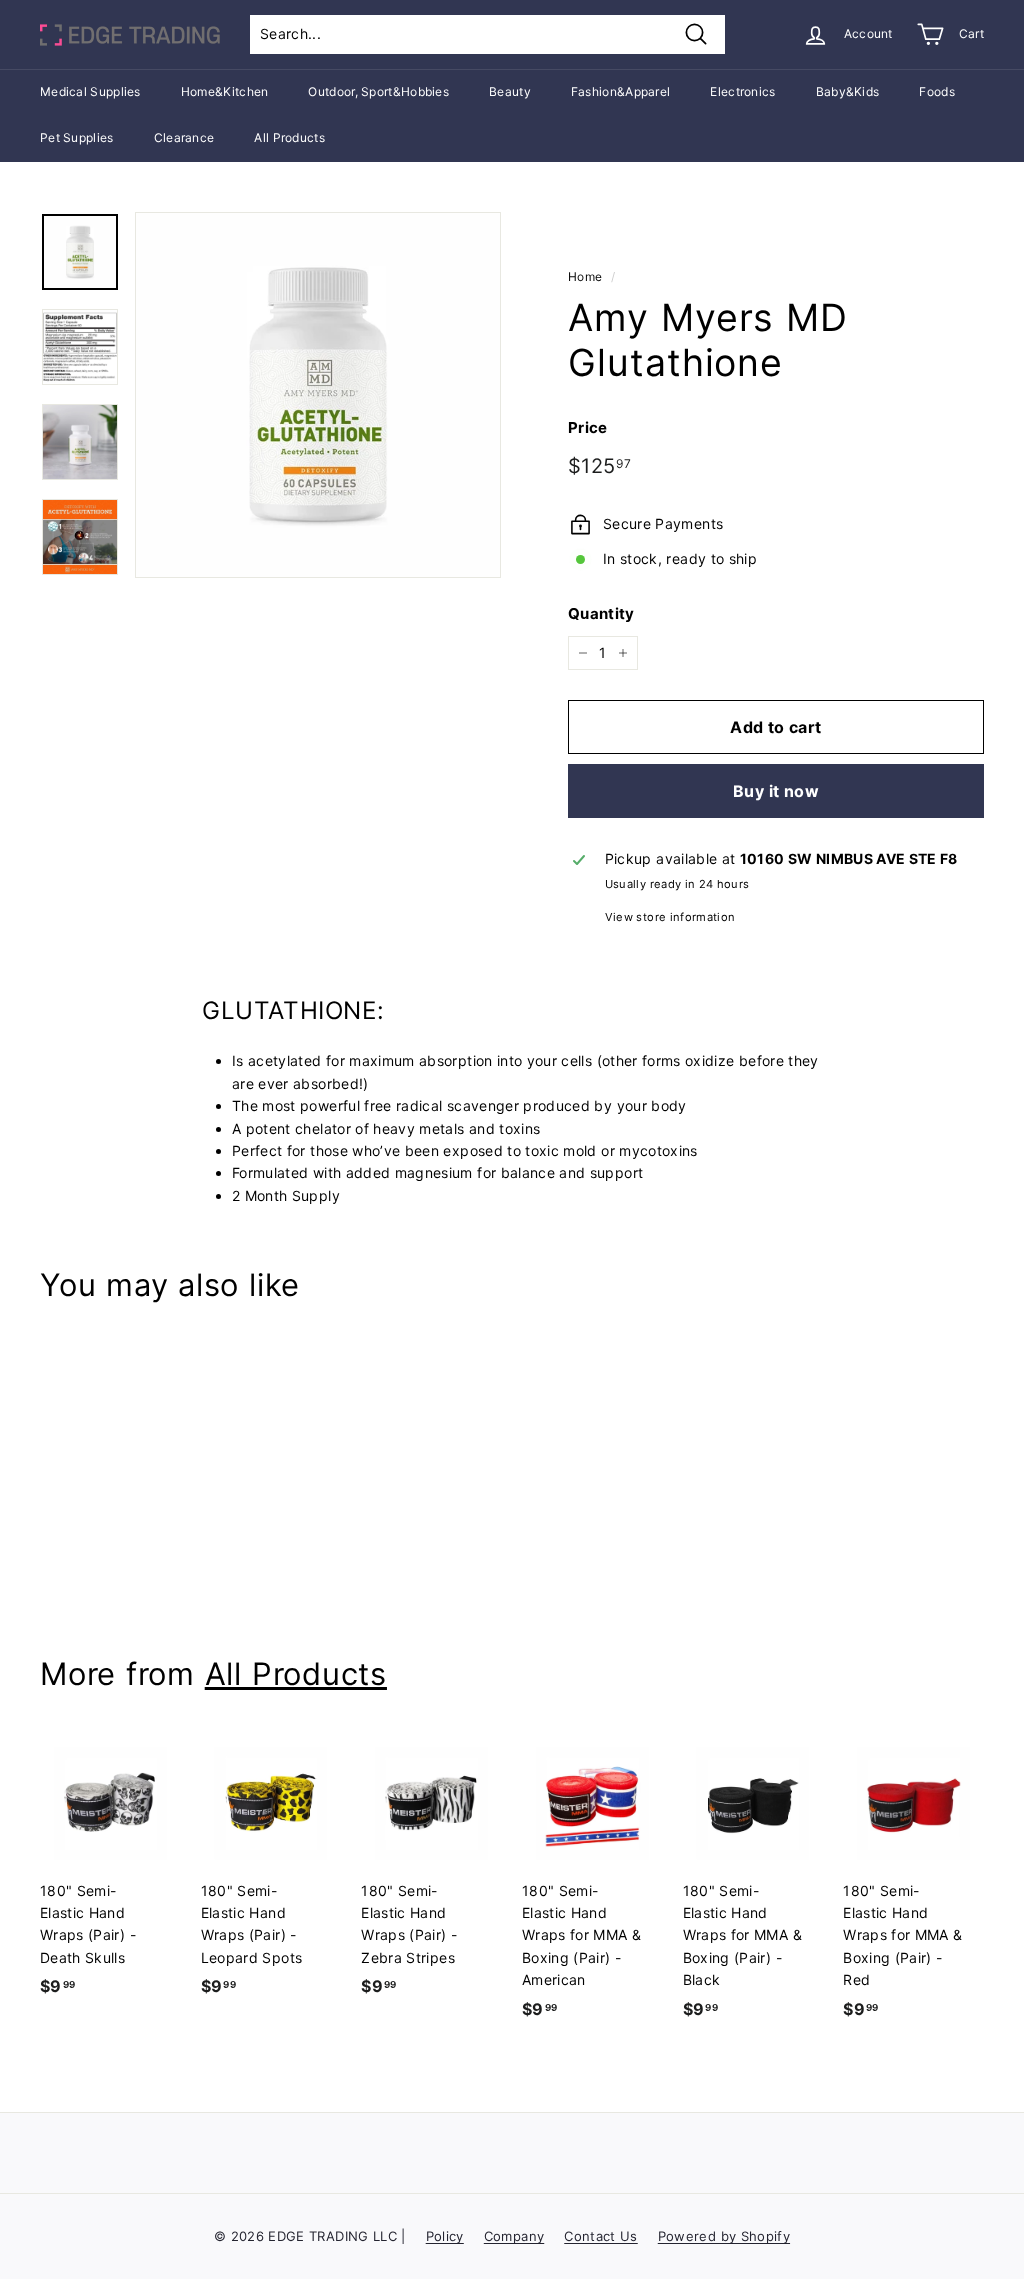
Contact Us (601, 2236)
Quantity (601, 613)
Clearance (184, 137)
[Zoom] (318, 395)
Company (514, 2236)
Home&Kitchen (225, 91)
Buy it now (776, 791)
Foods (937, 91)
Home (585, 276)
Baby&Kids (848, 91)
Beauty (510, 91)
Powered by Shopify (724, 2236)
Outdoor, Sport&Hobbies (378, 91)
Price (588, 427)
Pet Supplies (77, 137)
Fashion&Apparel (621, 91)
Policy (445, 2236)
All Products (289, 137)
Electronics (742, 91)
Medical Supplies (90, 91)
